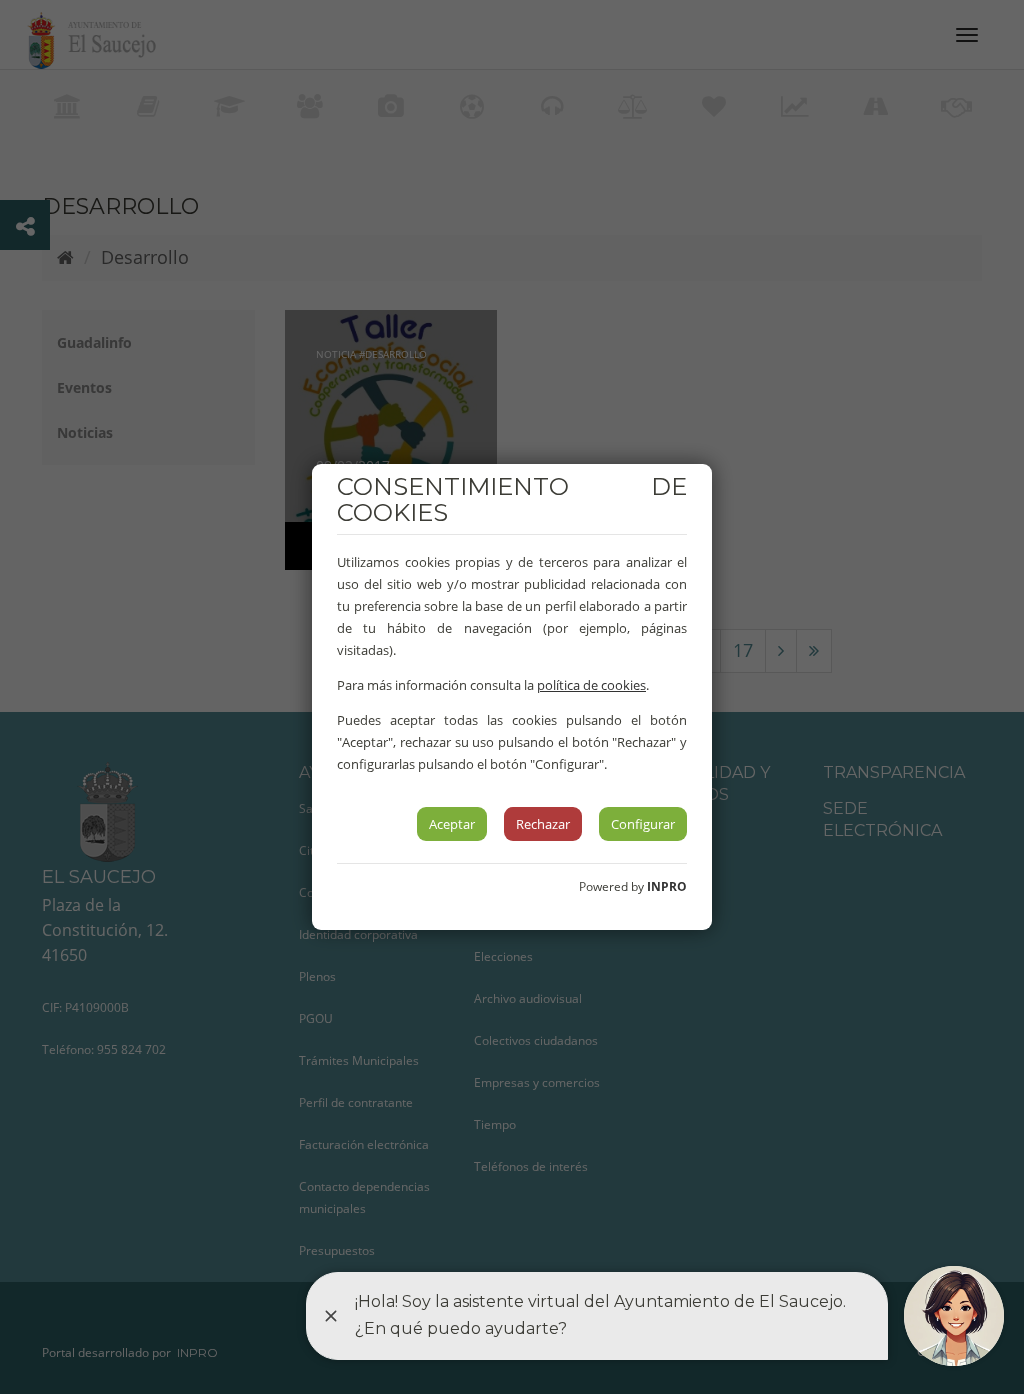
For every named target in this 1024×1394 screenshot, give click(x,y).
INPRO (667, 886)
